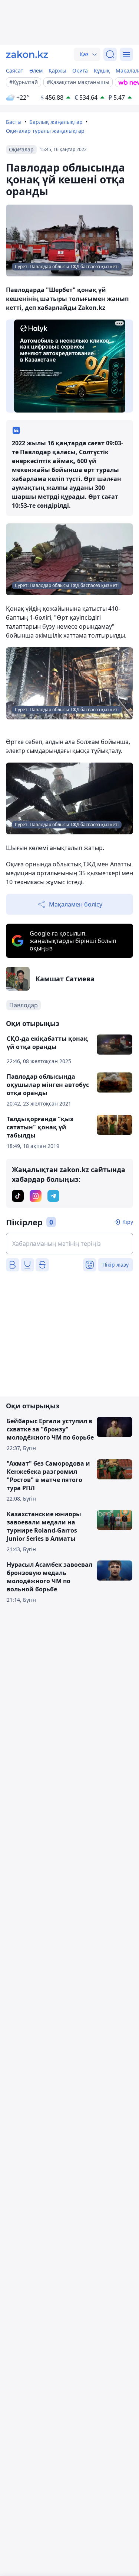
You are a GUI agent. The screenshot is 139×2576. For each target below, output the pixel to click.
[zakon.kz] (27, 54)
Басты (14, 122)
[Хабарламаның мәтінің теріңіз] (69, 1244)
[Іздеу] (110, 54)
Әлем (36, 70)
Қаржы (57, 70)
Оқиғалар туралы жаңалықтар (45, 131)
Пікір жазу (115, 1265)
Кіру (128, 1222)
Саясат (15, 70)
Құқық (102, 70)
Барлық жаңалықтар (56, 122)
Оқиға (80, 70)
